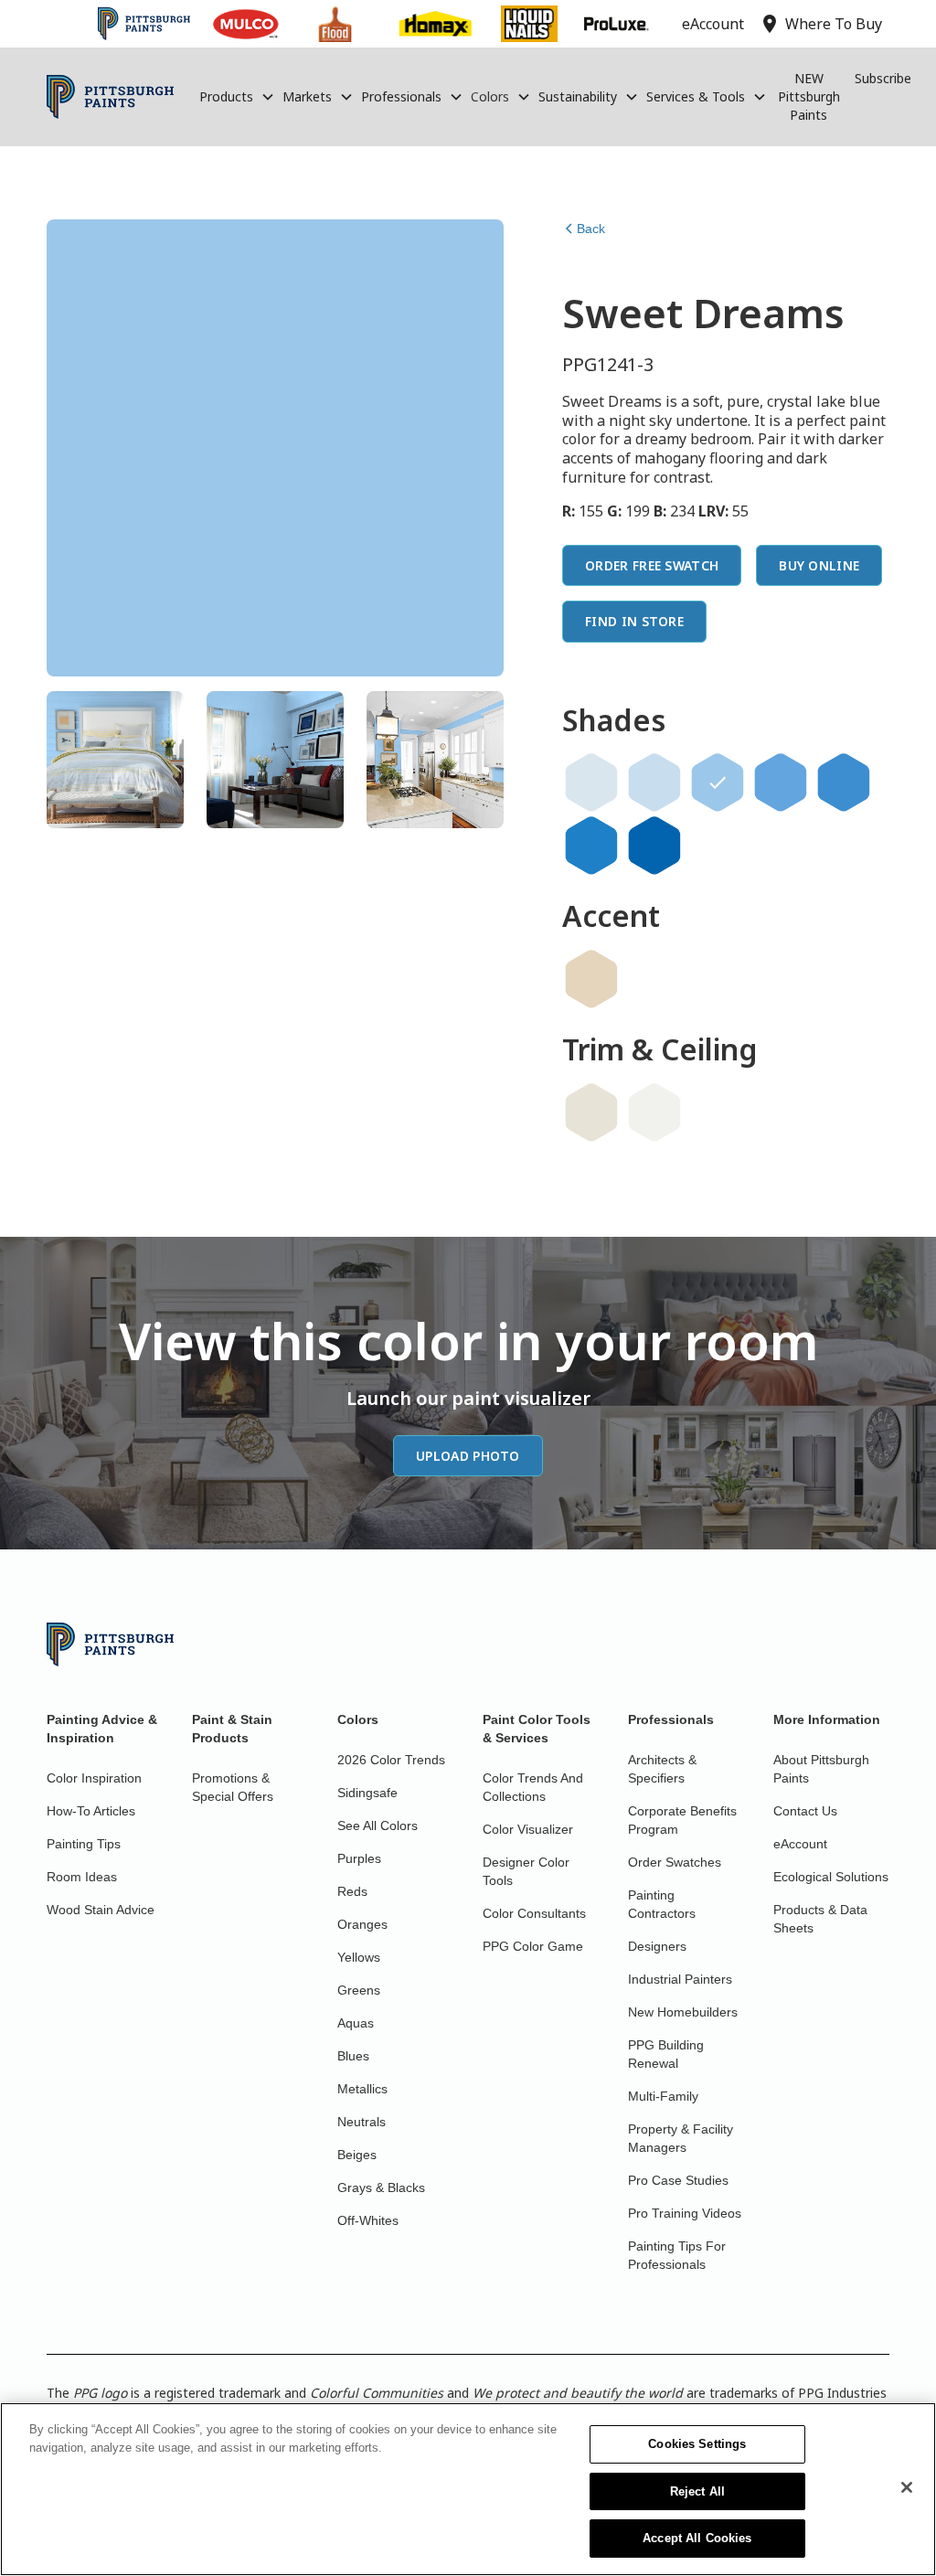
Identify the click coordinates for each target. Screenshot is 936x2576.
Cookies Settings (697, 2444)
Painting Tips (84, 1844)
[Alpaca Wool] (591, 979)
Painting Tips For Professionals (677, 2255)
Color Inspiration (94, 1778)
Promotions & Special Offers (233, 1787)
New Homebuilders (683, 2012)
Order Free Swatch (652, 565)
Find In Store (634, 621)
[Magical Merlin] (844, 782)
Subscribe (883, 78)
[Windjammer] (781, 782)
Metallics (362, 2089)
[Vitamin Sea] (654, 782)
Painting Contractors (662, 1904)
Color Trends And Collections (533, 1787)
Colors (490, 96)
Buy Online (819, 565)
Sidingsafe (367, 1793)
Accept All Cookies (697, 2538)
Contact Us (805, 1811)
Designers (657, 1946)
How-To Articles (91, 1811)
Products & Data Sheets (820, 1919)
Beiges (357, 2155)
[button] (237, 97)
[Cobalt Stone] (654, 846)
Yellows (359, 1957)
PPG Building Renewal (666, 2054)
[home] (110, 97)
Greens (359, 1990)
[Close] (907, 2487)
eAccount (800, 1844)
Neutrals (362, 2122)
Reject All (697, 2491)
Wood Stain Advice (101, 1910)
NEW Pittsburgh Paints (809, 96)
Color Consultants (534, 1913)
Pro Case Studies (678, 2180)
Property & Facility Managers (681, 2138)
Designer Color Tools (526, 1871)
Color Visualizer (528, 1829)
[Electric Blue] (591, 846)
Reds (352, 1891)
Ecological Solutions (831, 1877)
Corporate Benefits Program (682, 1820)
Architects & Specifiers (662, 1769)
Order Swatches (675, 1862)
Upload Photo (468, 1456)
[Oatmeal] (591, 1112)
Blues (353, 2056)
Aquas (356, 2023)
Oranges (362, 1924)
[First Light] (591, 782)
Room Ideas (82, 1877)
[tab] (115, 760)
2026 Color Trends (391, 1760)
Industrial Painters (680, 1979)
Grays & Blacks (381, 2187)
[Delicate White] (654, 1112)
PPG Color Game (533, 1946)
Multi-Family (663, 2096)
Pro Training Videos (685, 2213)
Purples (359, 1858)
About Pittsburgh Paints (821, 1769)
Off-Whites (368, 2220)
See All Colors (378, 1826)
